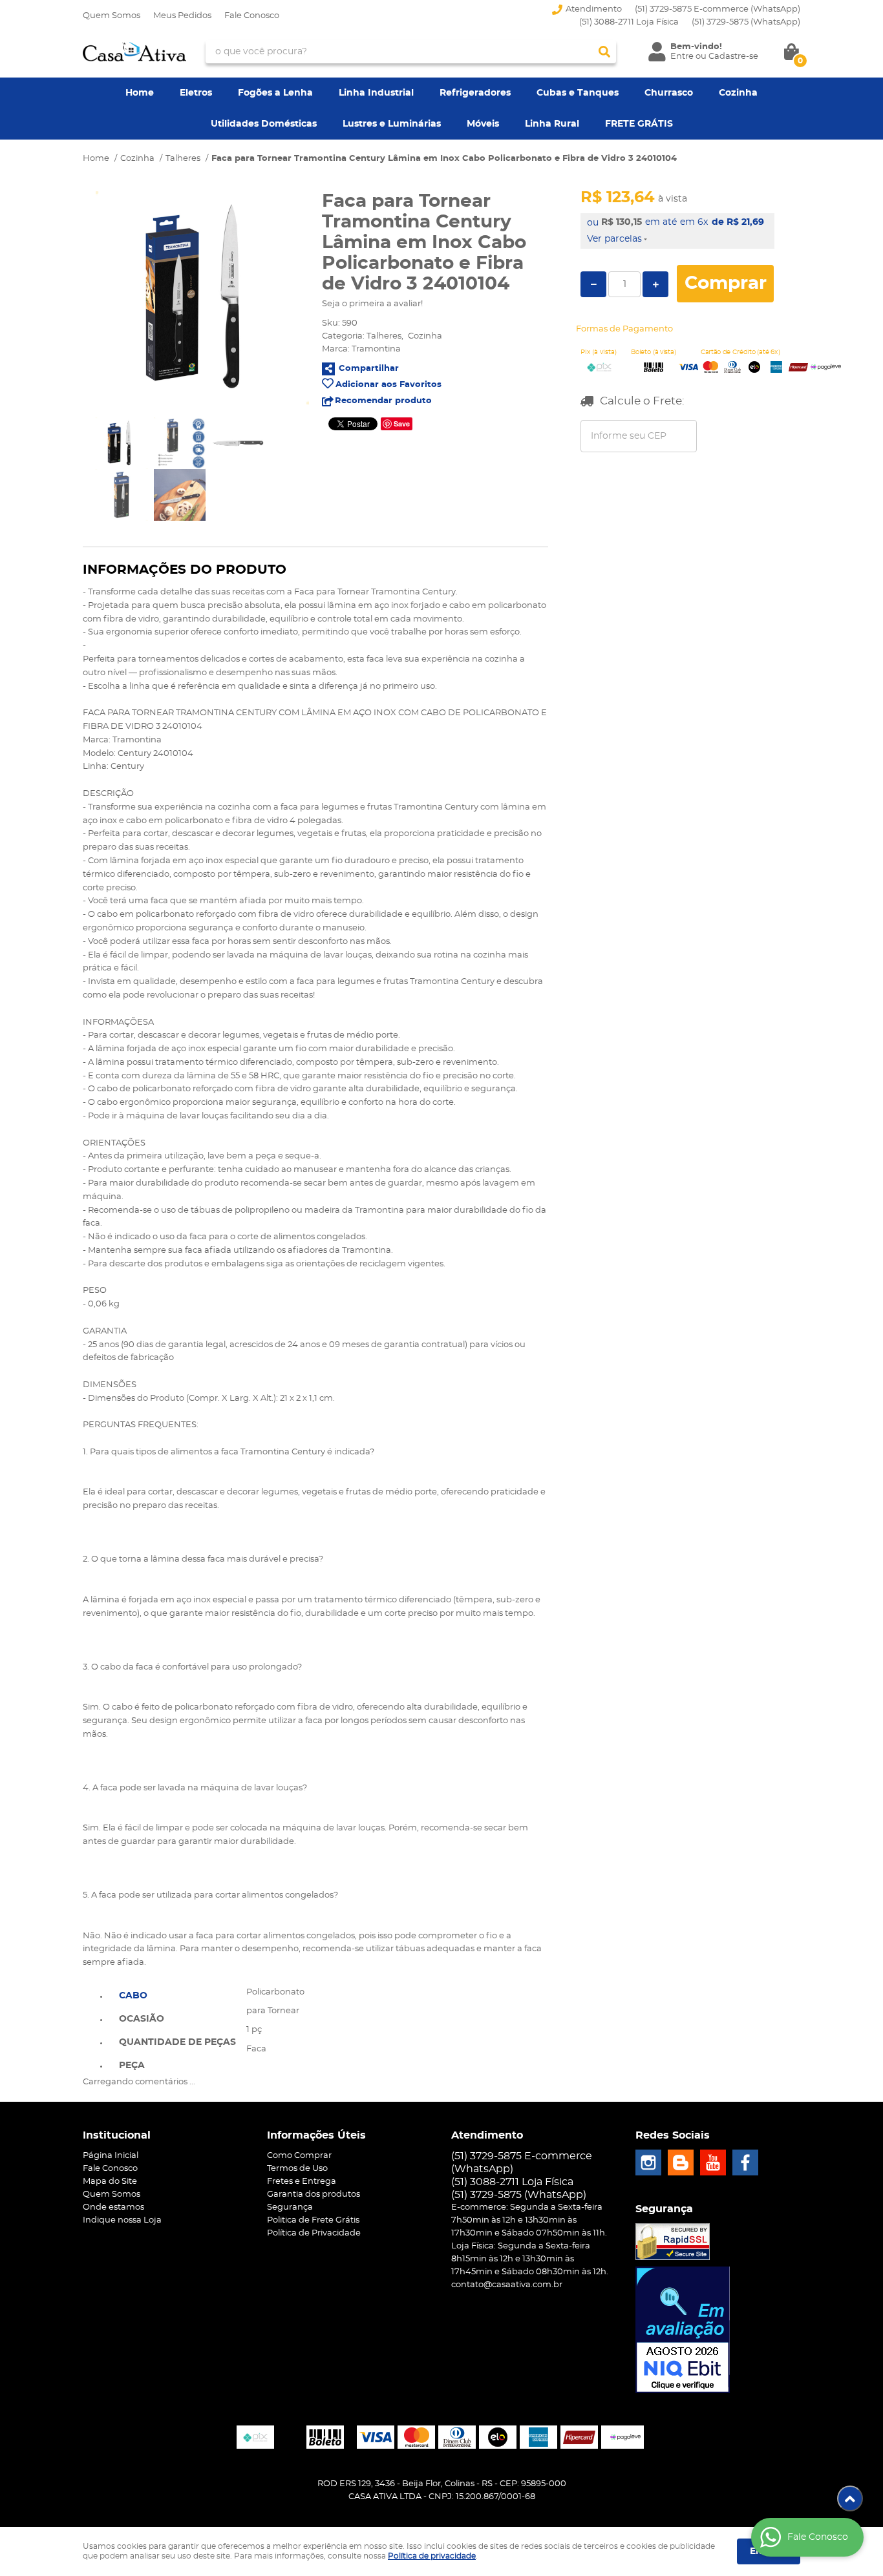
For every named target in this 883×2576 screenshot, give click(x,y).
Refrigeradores (475, 93)
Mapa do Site (110, 2182)
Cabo (133, 1996)
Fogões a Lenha (275, 93)
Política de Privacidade (314, 2233)
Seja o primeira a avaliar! (372, 304)
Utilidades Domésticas (264, 124)
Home (140, 93)
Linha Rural (552, 124)
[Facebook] (745, 2162)
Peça (132, 2066)
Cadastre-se (733, 57)
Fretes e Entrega (302, 2182)
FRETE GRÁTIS (639, 124)
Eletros (196, 93)
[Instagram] (648, 2162)
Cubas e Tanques (578, 93)
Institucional (117, 2135)
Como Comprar (299, 2156)
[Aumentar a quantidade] (655, 284)
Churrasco (669, 93)
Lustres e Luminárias (392, 124)
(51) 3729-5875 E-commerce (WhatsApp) (718, 9)
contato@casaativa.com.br (507, 2285)
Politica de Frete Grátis (313, 2220)
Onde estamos (113, 2207)
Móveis (483, 124)
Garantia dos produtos (314, 2194)
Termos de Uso (297, 2169)
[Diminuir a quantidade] (593, 284)
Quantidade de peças (177, 2042)
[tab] (177, 1995)
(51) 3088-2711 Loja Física (629, 22)
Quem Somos (112, 16)
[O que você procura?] (604, 52)
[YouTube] (713, 2162)
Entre (682, 57)
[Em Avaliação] (683, 2330)
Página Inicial (111, 2156)
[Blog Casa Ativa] (681, 2162)
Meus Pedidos (182, 16)
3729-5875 (746, 22)
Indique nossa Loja (122, 2220)
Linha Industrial (376, 93)
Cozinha (738, 93)
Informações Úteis (316, 2135)
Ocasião (142, 2019)
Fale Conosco (252, 16)
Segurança (290, 2207)
